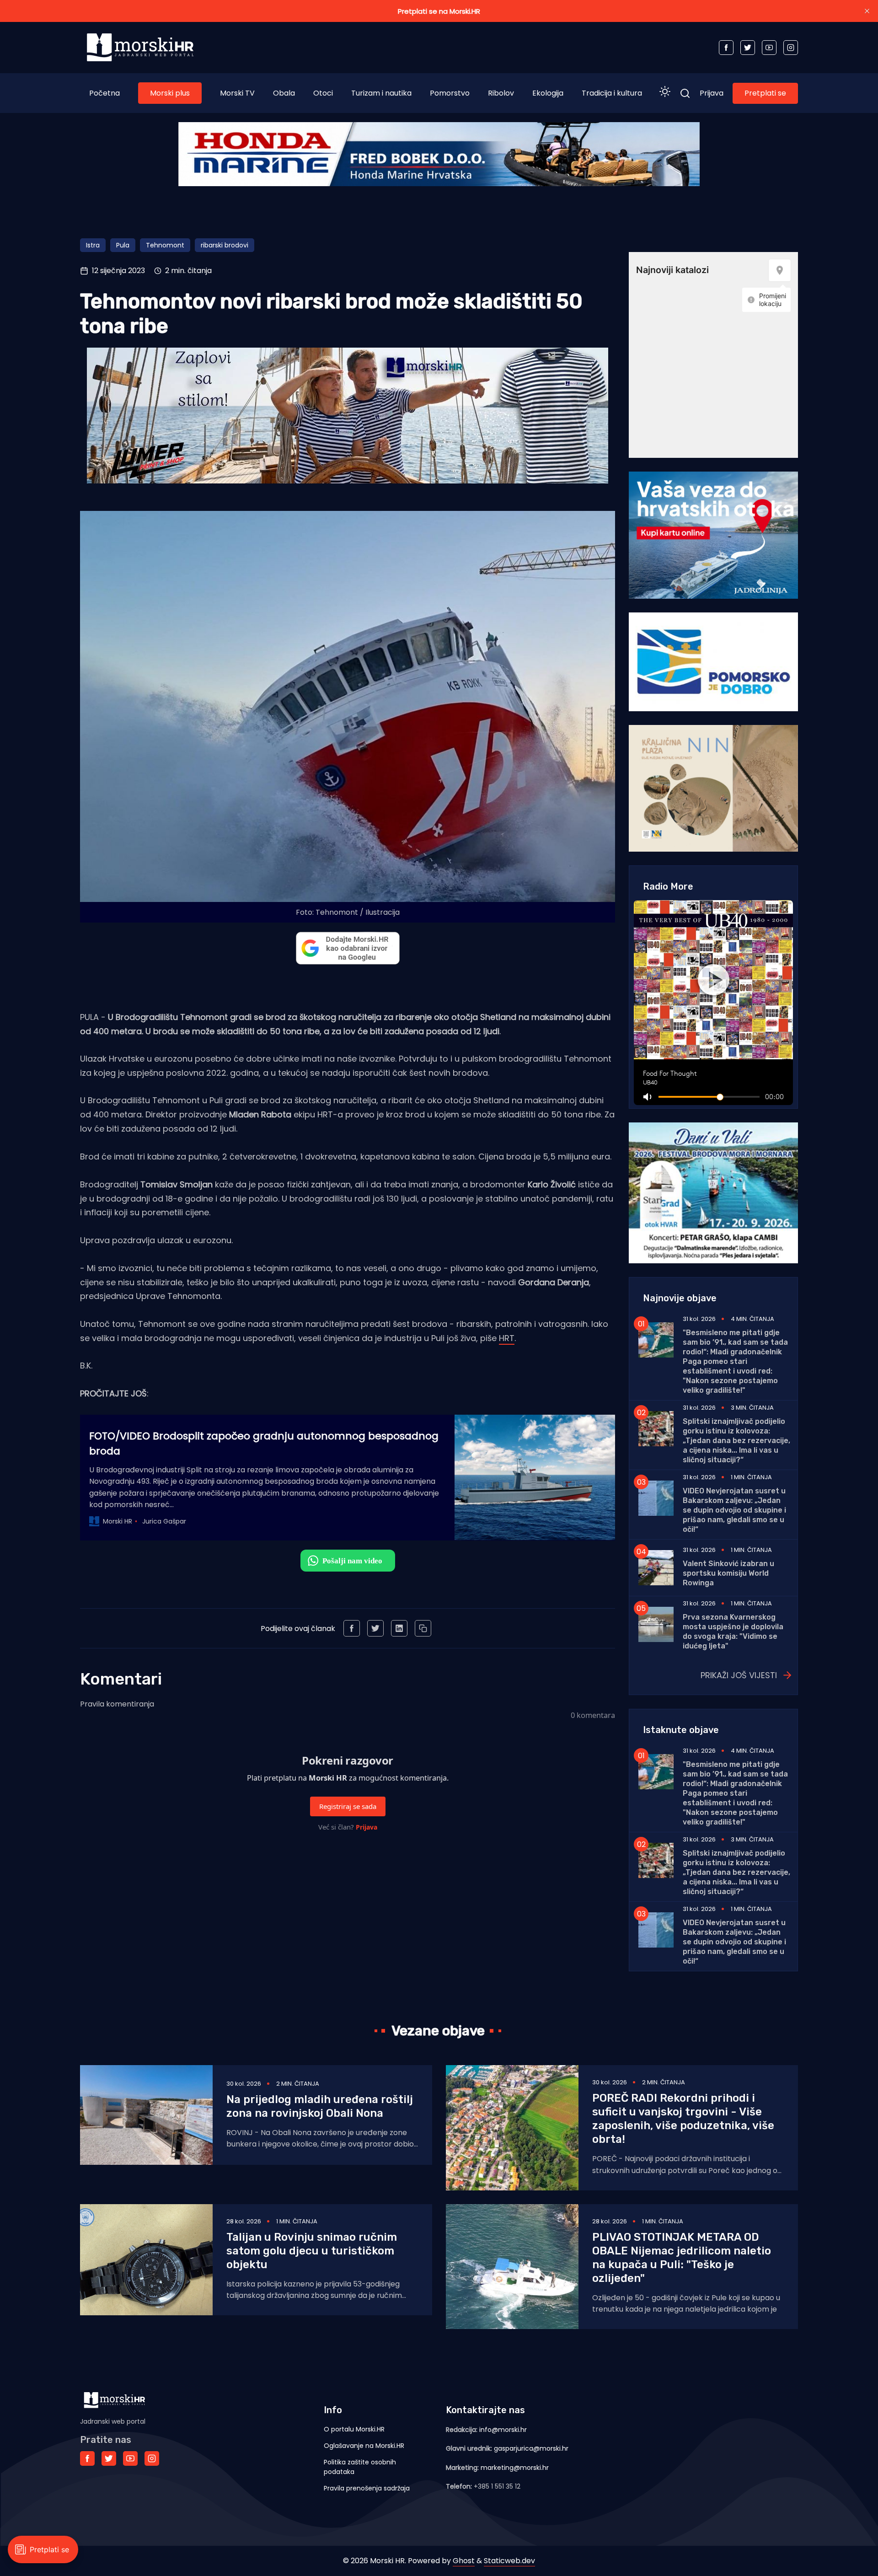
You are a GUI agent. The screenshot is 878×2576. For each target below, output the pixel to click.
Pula (123, 245)
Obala (284, 93)
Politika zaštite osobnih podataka (360, 2467)
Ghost (464, 2561)
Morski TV (237, 93)
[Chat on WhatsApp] (348, 1561)
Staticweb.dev (509, 2561)
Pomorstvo (450, 93)
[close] (867, 11)
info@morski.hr (503, 2430)
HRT (507, 1338)
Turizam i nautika (381, 93)
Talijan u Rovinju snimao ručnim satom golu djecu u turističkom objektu (312, 2251)
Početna (104, 93)
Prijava (712, 93)
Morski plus (170, 93)
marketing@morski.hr (515, 2468)
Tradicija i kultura (612, 93)
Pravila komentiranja (117, 1704)
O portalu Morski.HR (354, 2429)
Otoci (323, 93)
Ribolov (501, 93)
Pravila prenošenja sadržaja (367, 2488)
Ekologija (548, 93)
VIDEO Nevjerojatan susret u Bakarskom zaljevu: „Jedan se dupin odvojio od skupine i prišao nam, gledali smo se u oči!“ (734, 1510)
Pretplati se (765, 93)
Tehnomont (165, 245)
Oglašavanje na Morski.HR (364, 2446)
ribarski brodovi (225, 245)
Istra (93, 245)
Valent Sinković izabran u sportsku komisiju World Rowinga (728, 1573)
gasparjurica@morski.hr (531, 2448)
